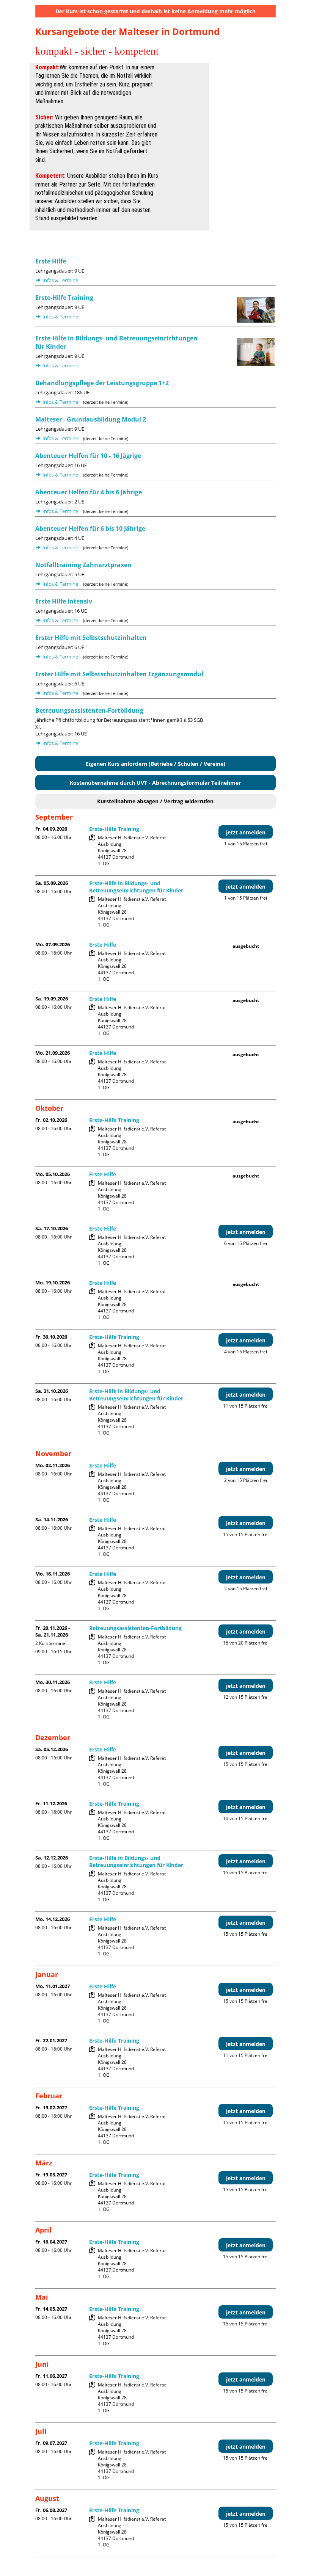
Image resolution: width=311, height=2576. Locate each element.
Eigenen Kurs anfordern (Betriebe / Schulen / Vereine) (155, 764)
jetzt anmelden (246, 832)
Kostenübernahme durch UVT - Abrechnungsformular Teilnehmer (155, 783)
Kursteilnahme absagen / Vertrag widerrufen (155, 801)
